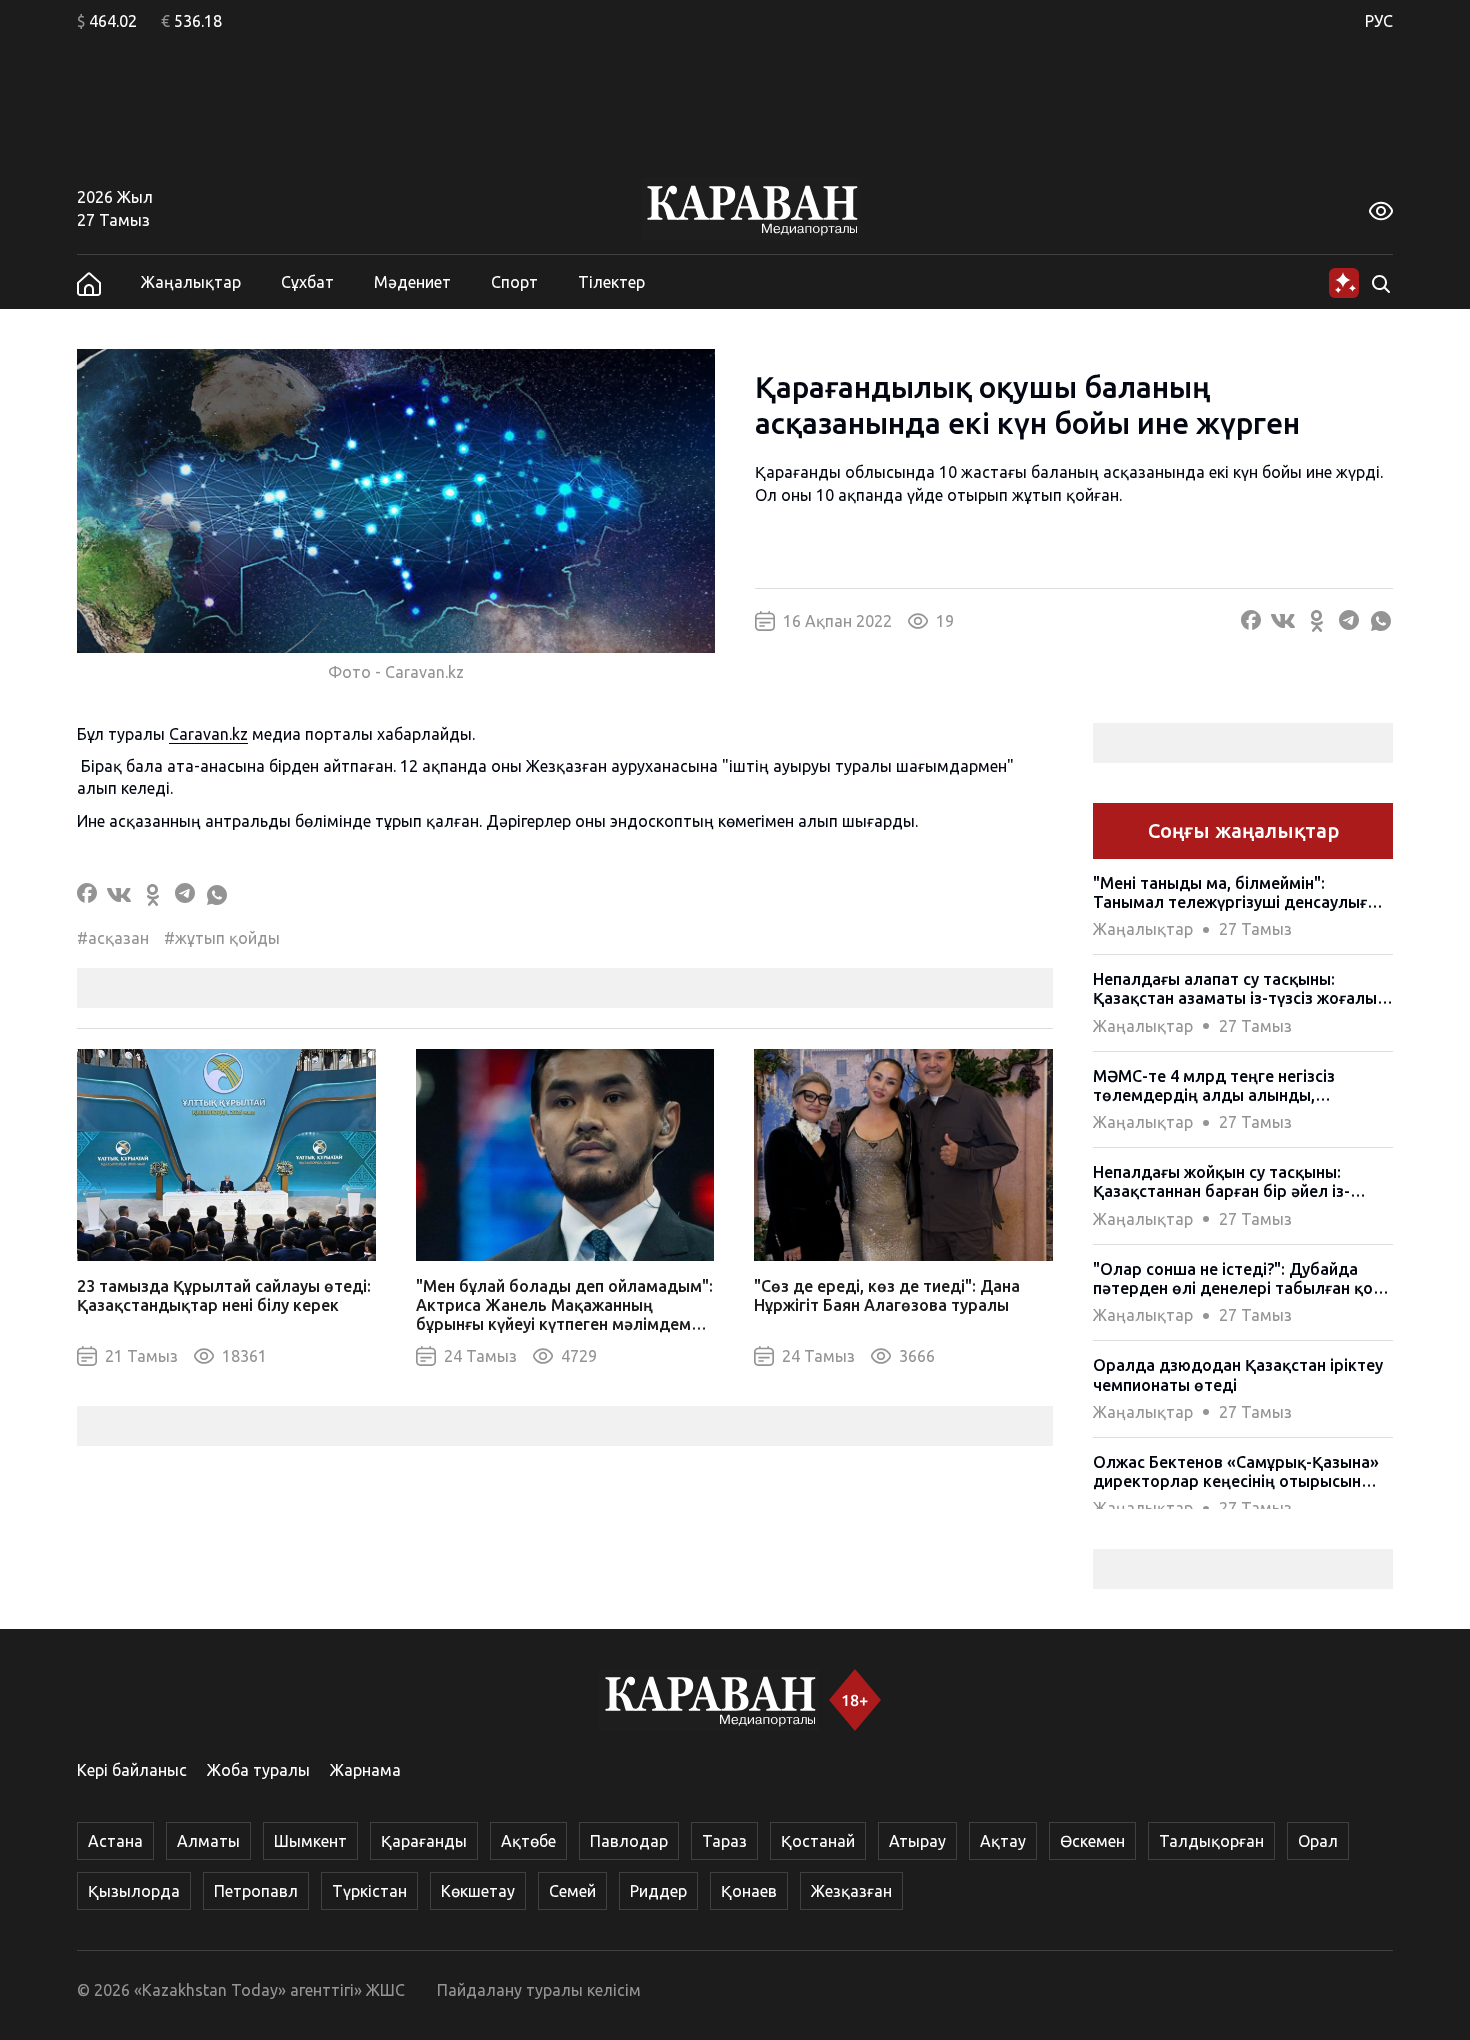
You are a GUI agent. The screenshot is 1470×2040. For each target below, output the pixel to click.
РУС (1379, 21)
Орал (1318, 1841)
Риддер (658, 1891)
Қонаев (749, 1891)
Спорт (514, 282)
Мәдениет (412, 282)
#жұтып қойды (222, 938)
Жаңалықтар (191, 282)
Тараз (724, 1841)
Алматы (208, 1841)
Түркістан (369, 1891)
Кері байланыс (132, 1770)
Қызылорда (134, 1891)
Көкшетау (478, 1891)
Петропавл (256, 1891)
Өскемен (1092, 1841)
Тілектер (611, 282)
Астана (115, 1841)
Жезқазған (851, 1891)
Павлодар (629, 1841)
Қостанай (818, 1841)
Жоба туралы (258, 1770)
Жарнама (365, 1770)
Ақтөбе (528, 1841)
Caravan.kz (208, 734)
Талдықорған (1211, 1841)
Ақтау (1003, 1841)
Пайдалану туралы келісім (539, 1990)
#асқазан (113, 938)
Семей (572, 1891)
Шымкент (310, 1841)
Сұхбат (307, 282)
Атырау (917, 1841)
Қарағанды (424, 1841)
